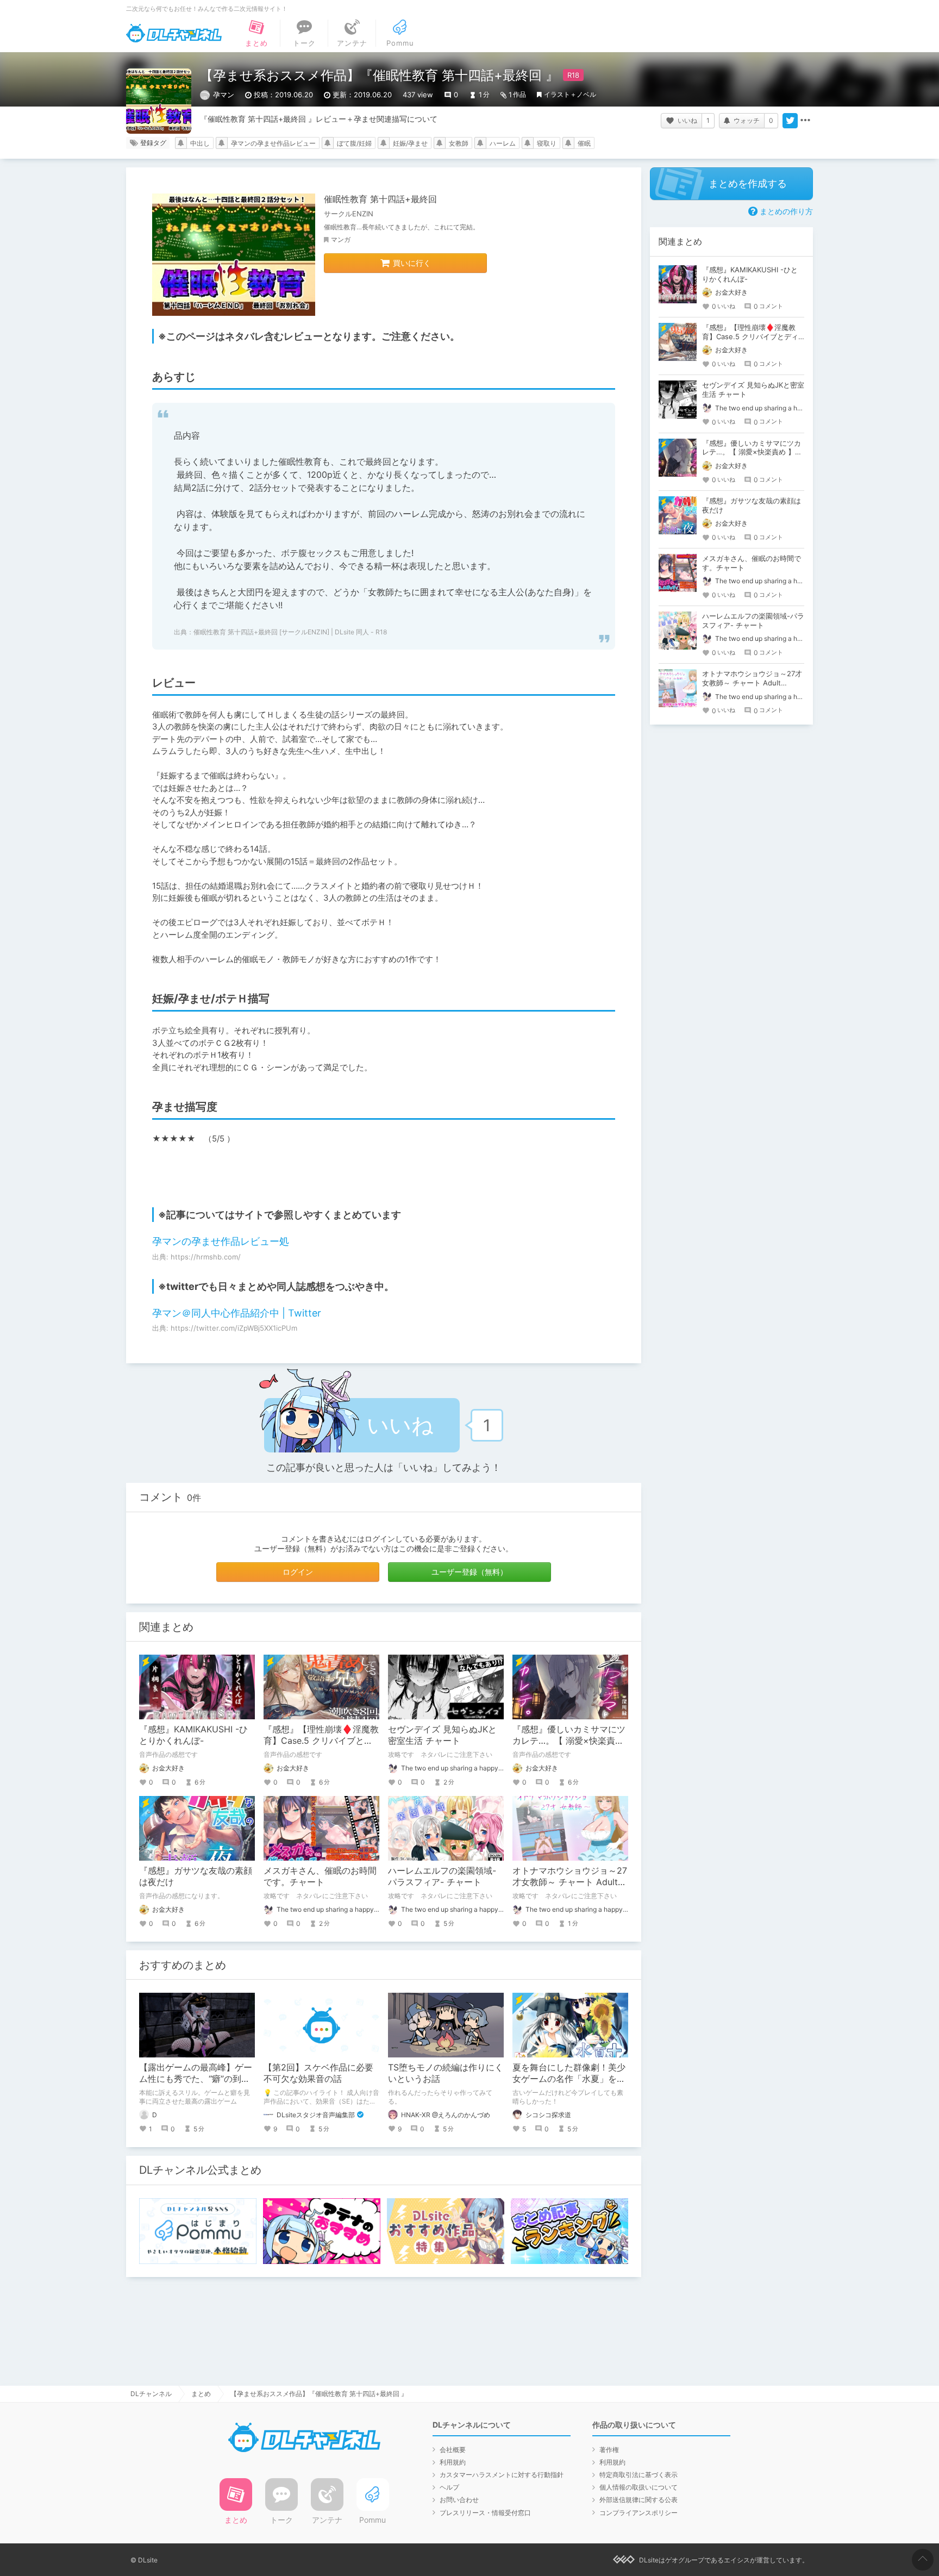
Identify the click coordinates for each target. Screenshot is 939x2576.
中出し (200, 143)
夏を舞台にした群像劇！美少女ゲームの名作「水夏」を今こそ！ (569, 2079)
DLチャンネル (174, 33)
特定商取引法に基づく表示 (638, 2475)
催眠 (584, 143)
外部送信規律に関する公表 (638, 2500)
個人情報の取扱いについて (638, 2487)
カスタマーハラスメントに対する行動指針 (502, 2475)
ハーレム (503, 143)
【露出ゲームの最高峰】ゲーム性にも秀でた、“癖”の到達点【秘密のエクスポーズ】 (196, 2079)
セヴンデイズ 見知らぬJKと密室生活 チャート (442, 1735)
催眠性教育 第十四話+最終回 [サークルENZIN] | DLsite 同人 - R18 (290, 632)
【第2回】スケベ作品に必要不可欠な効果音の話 (318, 2073)
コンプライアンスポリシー (638, 2513)
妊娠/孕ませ (410, 143)
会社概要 (453, 2450)
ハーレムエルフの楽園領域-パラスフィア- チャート (442, 1876)
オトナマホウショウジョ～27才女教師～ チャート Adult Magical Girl (570, 1882)
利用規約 (453, 2462)
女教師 (459, 143)
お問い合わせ (459, 2500)
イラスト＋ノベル (570, 94)
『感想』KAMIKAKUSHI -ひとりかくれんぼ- (193, 1735)
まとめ (201, 2394)
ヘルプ (449, 2487)
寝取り (547, 143)
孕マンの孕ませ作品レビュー (273, 143)
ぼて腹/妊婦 (354, 143)
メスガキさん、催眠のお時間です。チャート (320, 1876)
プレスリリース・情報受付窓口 (485, 2513)
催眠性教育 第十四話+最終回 (380, 199)
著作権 (609, 2450)
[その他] (805, 121)
